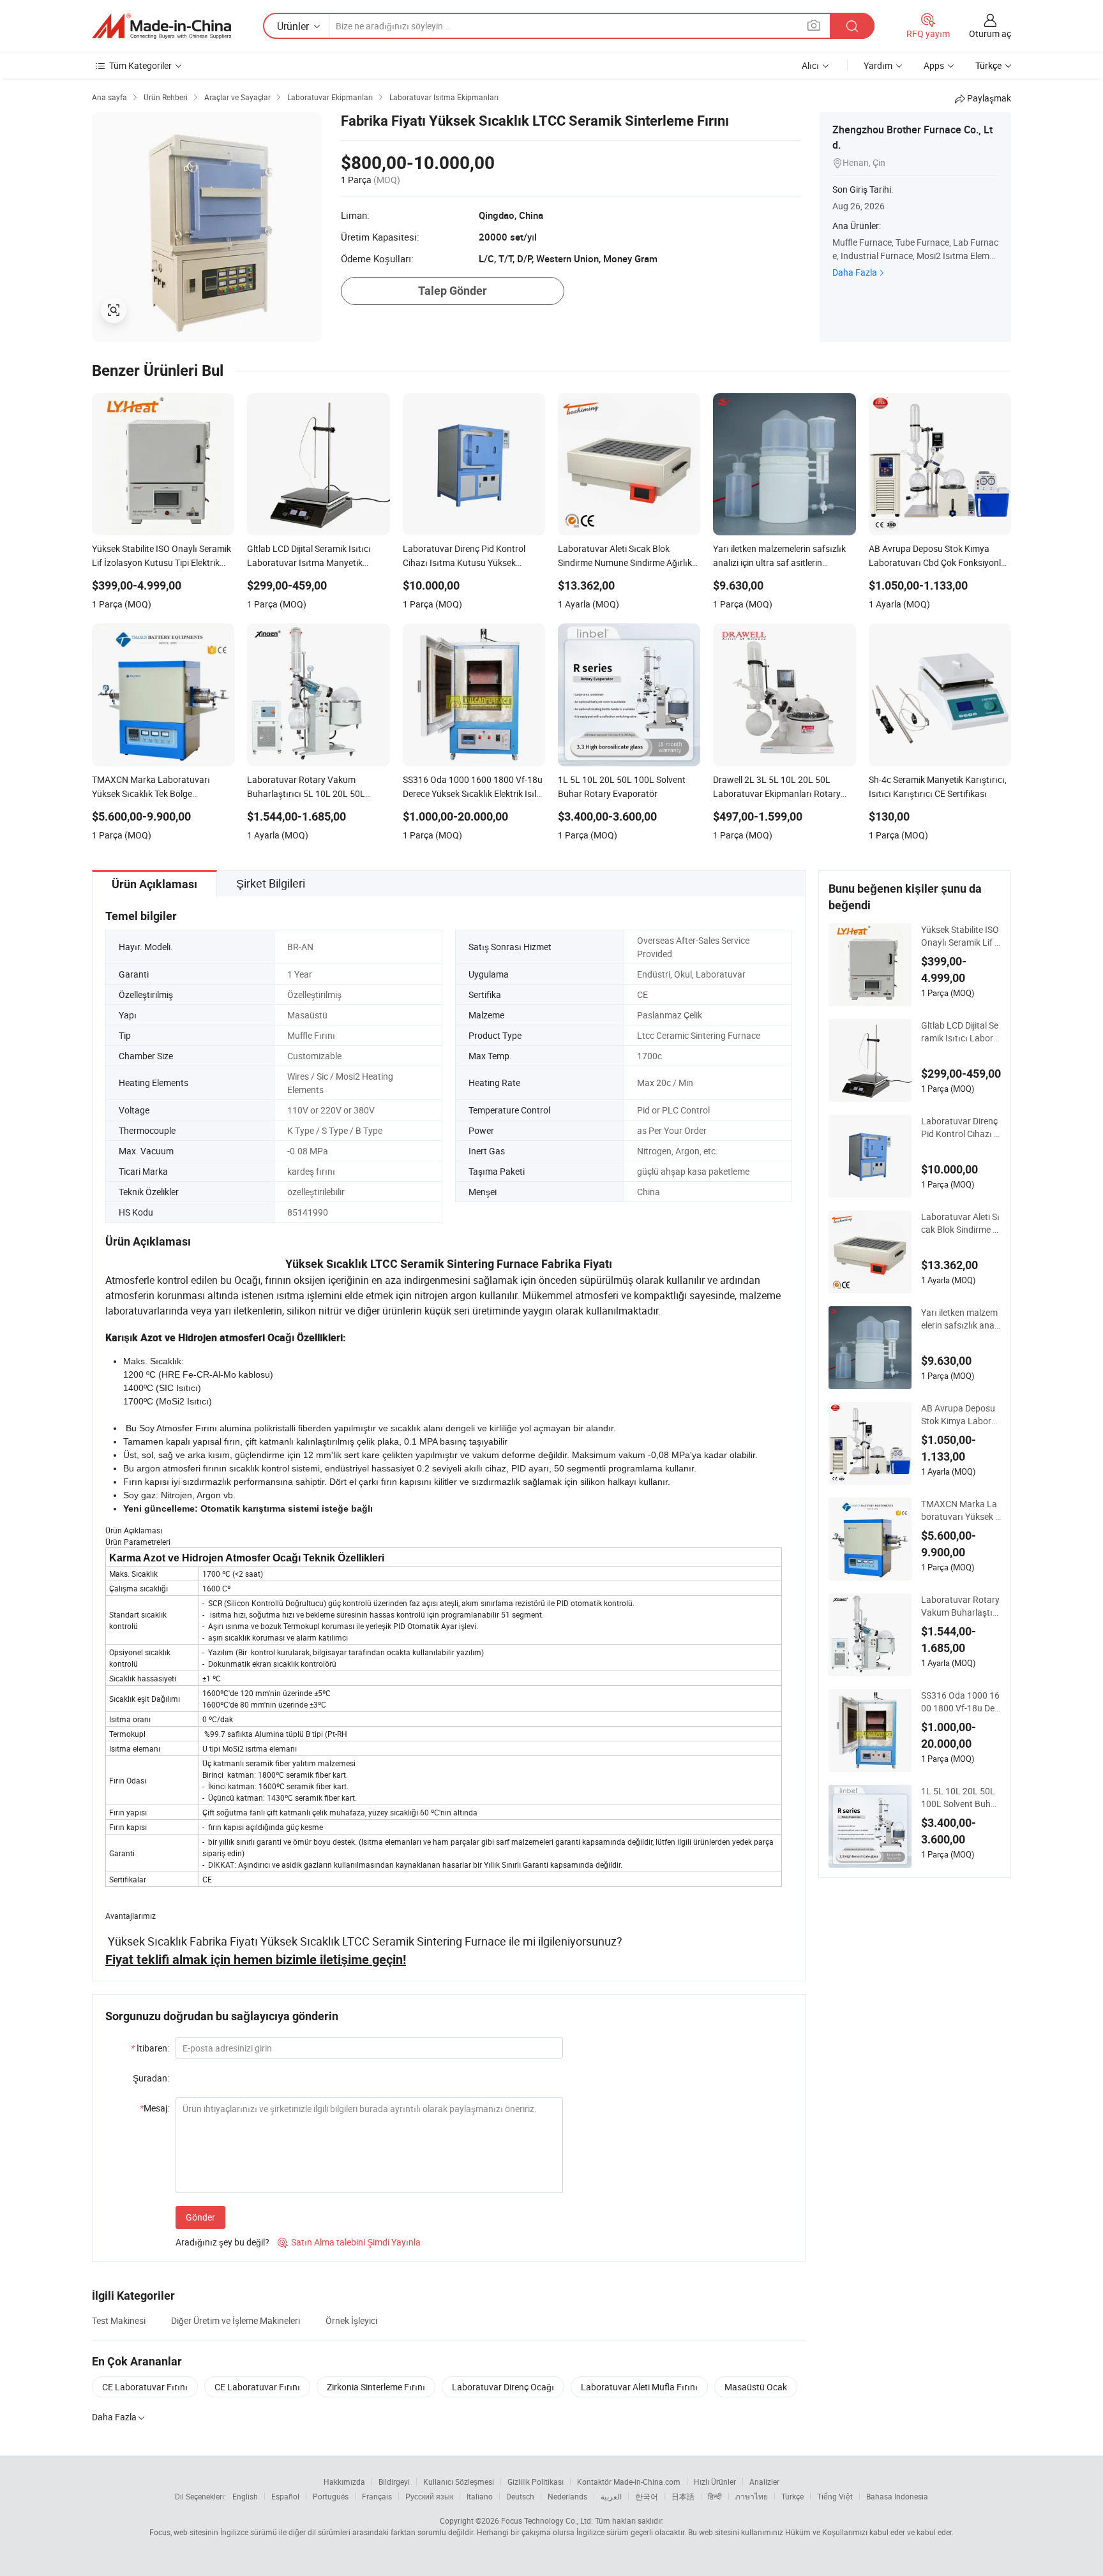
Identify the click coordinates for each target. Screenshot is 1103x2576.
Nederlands (567, 2496)
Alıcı (810, 65)
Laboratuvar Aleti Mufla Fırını (639, 2387)
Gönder (200, 2217)
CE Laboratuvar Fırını (145, 2387)
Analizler (764, 2482)
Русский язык (429, 2496)
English (245, 2496)
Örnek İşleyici (351, 2320)
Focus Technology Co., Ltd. (547, 2520)
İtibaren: (150, 2048)
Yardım (878, 65)
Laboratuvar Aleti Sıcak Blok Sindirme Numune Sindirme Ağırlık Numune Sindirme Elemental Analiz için (961, 1223)
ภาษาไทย (752, 2496)
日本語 (683, 2496)
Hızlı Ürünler (715, 2482)
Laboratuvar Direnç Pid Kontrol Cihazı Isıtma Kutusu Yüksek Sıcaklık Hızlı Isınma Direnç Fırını (961, 1128)
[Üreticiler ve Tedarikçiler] (161, 26)
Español (285, 2496)
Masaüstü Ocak (756, 2387)
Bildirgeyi (394, 2482)
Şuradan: (151, 2078)
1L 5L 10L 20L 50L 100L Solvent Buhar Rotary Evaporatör (960, 1798)
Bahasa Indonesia (897, 2496)
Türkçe (792, 2496)
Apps (934, 65)
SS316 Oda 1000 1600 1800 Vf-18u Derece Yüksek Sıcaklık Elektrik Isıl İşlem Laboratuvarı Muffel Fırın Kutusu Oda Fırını (961, 1702)
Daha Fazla (855, 272)
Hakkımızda (344, 2482)
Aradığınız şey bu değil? (222, 2242)
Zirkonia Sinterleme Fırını (376, 2387)
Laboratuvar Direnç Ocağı (503, 2387)
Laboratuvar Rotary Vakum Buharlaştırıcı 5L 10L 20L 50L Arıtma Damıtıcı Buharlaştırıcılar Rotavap (961, 1606)
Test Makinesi (119, 2320)
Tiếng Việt (835, 2496)
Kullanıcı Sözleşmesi (459, 2482)
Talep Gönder (453, 291)
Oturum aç (990, 34)
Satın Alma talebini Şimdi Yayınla (349, 2242)
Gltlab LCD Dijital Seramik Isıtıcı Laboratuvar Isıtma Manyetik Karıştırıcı (960, 1032)
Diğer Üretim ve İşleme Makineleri (236, 2320)
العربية (611, 2496)
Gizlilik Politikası (536, 2482)
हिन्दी (715, 2496)
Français (377, 2496)
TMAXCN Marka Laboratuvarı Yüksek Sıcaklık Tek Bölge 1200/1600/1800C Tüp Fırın (961, 1510)
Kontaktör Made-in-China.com (629, 2482)
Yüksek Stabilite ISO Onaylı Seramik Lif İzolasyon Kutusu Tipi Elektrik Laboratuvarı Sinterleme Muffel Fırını (961, 936)
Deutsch (520, 2496)
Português (331, 2496)
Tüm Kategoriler (140, 65)
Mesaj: (154, 2108)
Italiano (480, 2496)
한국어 (647, 2496)
